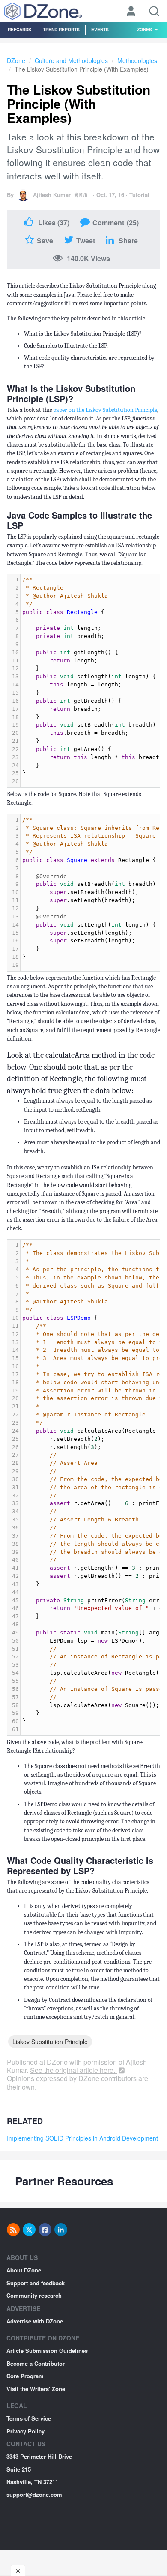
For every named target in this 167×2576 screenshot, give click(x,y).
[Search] (154, 11)
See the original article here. (73, 2070)
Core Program (25, 2376)
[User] (131, 12)
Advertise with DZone (35, 2321)
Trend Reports (61, 29)
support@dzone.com (34, 2494)
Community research (34, 2295)
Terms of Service (29, 2418)
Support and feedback (36, 2283)
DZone (16, 60)
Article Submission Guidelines (47, 2351)
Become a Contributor (36, 2363)
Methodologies (137, 60)
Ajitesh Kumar (52, 195)
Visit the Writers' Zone (36, 2389)
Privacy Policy (25, 2431)
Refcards (19, 29)
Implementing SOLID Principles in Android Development (82, 2138)
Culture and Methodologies (71, 60)
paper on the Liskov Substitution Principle (105, 410)
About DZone (24, 2270)
